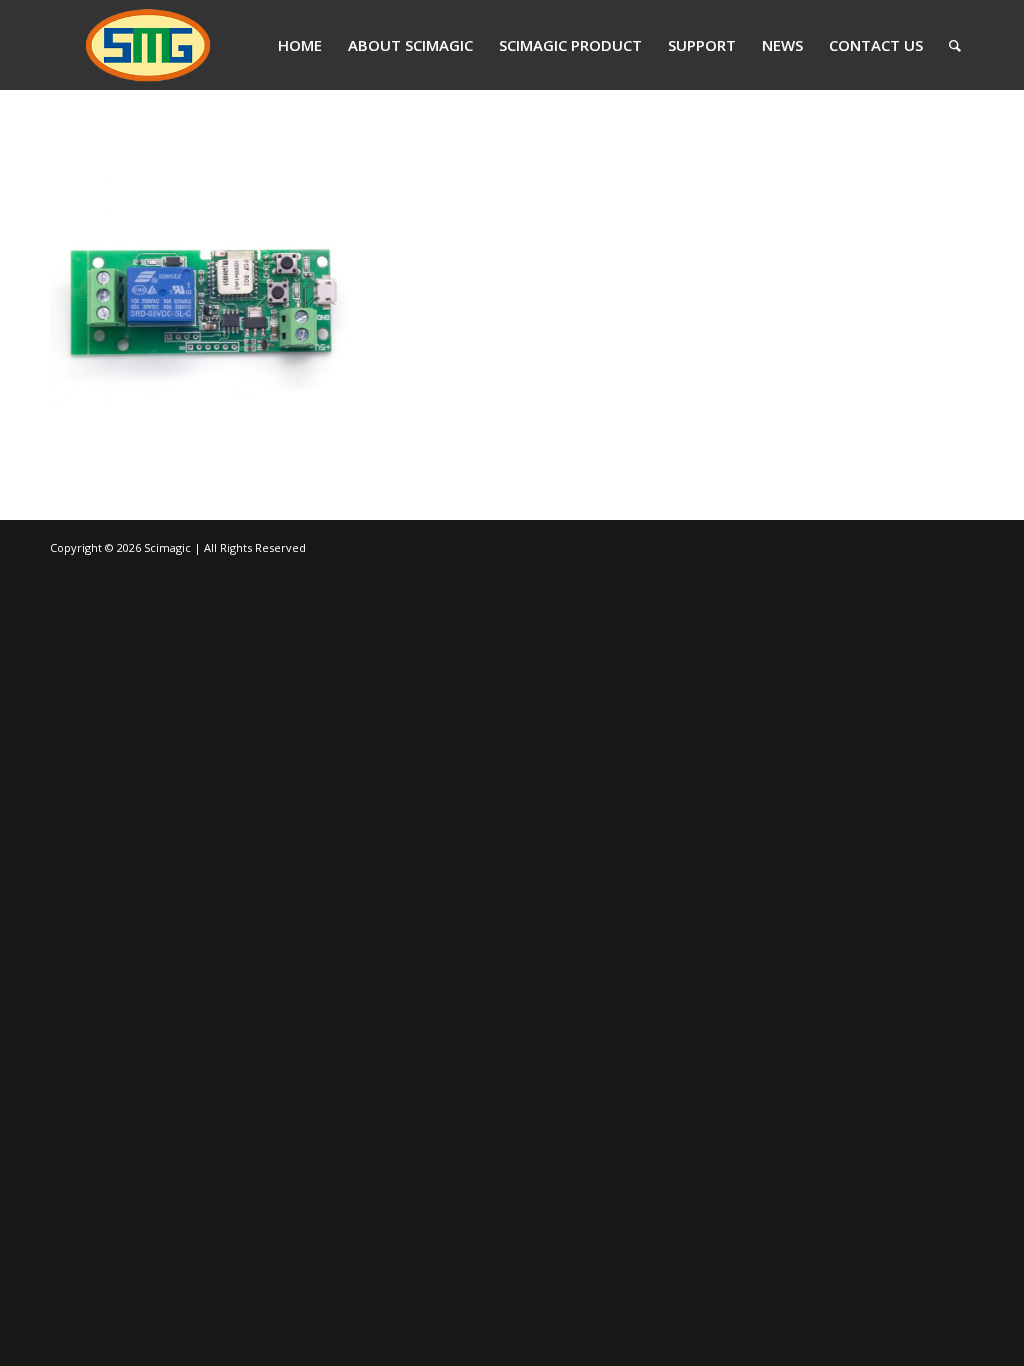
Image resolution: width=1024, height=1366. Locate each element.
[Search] (955, 45)
